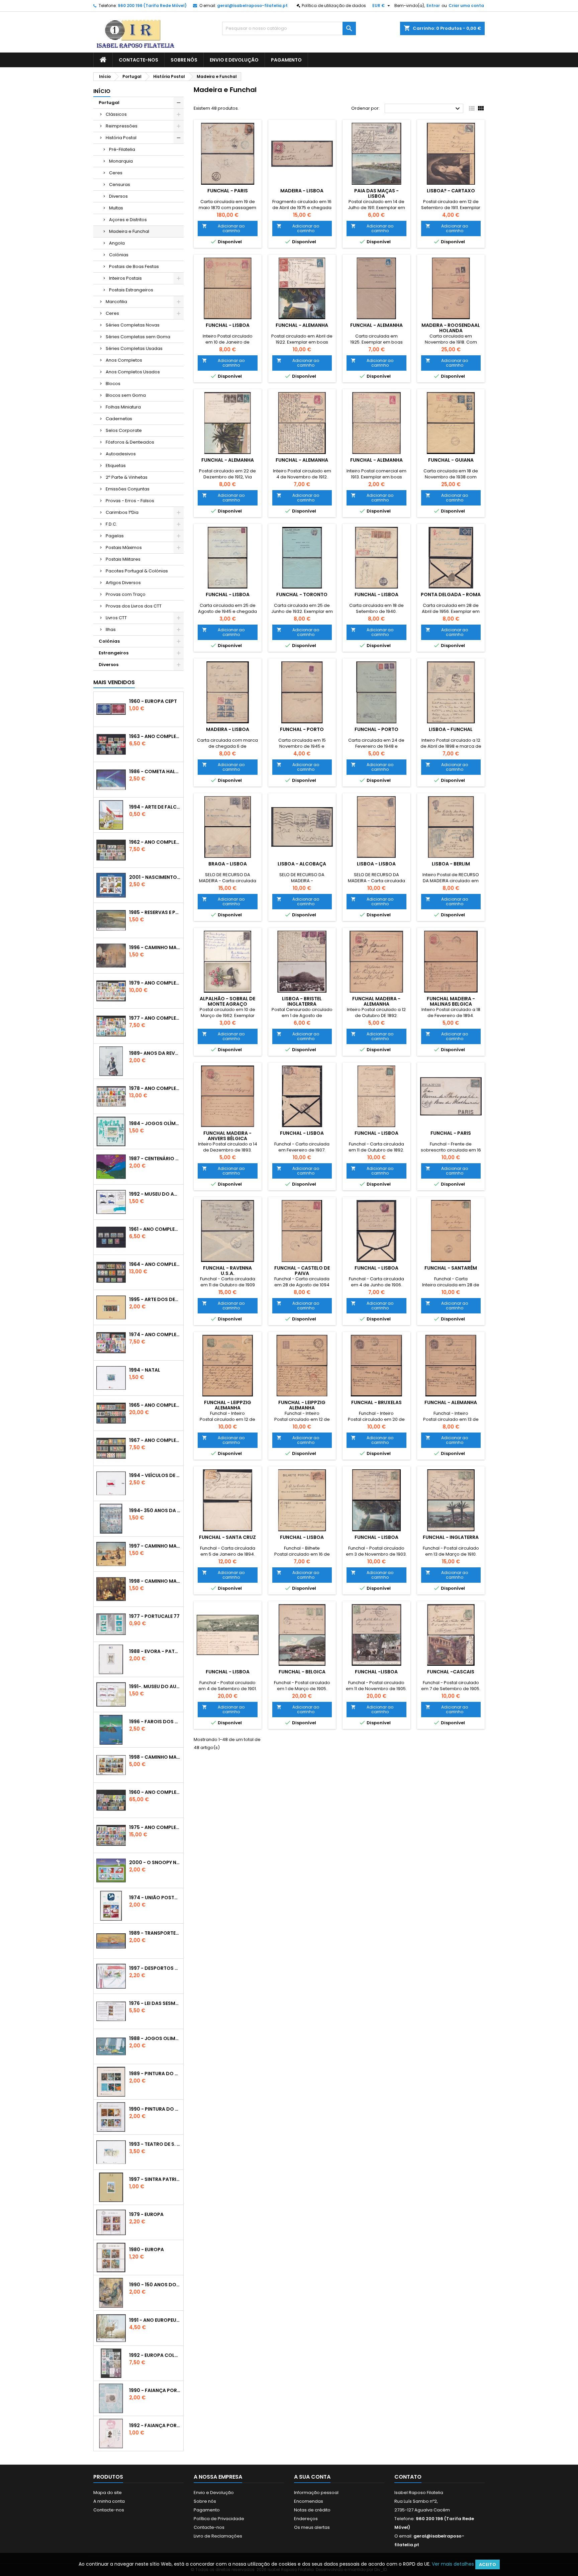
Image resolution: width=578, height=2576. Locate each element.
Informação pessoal (316, 2493)
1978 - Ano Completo (155, 1088)
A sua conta (312, 2477)
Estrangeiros (114, 653)
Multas (116, 208)
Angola (117, 243)
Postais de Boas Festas (134, 266)
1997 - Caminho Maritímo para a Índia (155, 1546)
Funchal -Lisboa (376, 1672)
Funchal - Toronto (302, 594)
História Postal (121, 138)
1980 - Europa (147, 2249)
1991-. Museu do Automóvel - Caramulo (155, 1686)
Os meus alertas (312, 2527)
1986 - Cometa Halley (155, 771)
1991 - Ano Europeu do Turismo (155, 2320)
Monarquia (121, 161)
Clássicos (116, 114)
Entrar (433, 6)
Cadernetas (119, 419)
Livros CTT (116, 618)
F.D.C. (111, 524)
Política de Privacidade (219, 2519)
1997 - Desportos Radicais (155, 1968)
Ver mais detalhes (453, 2564)
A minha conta (109, 2501)
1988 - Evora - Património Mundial (155, 1651)
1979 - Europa (146, 2214)
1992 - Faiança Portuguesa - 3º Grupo (155, 2425)
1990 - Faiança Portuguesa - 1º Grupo (155, 2390)
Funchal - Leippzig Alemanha (228, 1405)
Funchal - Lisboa (228, 325)
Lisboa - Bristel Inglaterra (302, 1001)
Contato (408, 2477)
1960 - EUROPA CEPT (153, 701)
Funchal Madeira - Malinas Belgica (451, 1001)
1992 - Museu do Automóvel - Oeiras (155, 1194)
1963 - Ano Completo (155, 736)
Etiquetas (116, 466)
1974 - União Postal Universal (155, 1898)
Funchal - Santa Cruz (227, 1537)
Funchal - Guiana (451, 460)
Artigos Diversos (123, 583)
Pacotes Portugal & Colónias (137, 571)
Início (102, 91)
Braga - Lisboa (228, 864)
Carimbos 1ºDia (122, 512)
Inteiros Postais (125, 278)
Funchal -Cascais (451, 1672)
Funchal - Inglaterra (451, 1537)
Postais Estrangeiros (131, 290)
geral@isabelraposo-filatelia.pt (252, 6)
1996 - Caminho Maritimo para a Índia (155, 947)
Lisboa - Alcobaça (302, 864)
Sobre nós (184, 60)
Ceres (116, 173)
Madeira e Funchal (129, 231)
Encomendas (309, 2501)
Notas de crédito (312, 2510)
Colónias (119, 255)
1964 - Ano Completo (155, 1264)
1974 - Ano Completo (155, 1335)
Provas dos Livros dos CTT (134, 606)
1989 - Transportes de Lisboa (155, 1933)
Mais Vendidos (114, 682)
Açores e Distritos (128, 220)
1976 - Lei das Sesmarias (155, 2003)
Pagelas (115, 536)
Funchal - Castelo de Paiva (302, 1271)
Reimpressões (122, 126)
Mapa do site (108, 2493)
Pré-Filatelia (122, 149)
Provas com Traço (126, 594)
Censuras (120, 185)
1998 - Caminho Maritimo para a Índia (155, 1757)
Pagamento (286, 60)
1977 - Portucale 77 (154, 1616)
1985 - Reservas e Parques (155, 912)
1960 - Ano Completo (155, 1792)
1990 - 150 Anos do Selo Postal (155, 2285)
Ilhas (111, 629)
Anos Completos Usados (133, 372)
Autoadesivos (121, 454)
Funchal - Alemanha (302, 325)
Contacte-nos (138, 60)
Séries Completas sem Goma (138, 337)
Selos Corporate (124, 430)
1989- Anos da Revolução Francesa (155, 1053)
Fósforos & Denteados (130, 442)
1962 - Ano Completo (155, 842)
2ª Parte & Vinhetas (127, 477)
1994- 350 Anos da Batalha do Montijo (155, 1510)
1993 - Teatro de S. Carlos (155, 2144)
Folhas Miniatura (123, 407)
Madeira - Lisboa (302, 191)
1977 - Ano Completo (155, 1018)
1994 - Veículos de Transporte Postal (155, 1475)
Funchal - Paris (228, 191)
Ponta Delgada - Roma (451, 594)
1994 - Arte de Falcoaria (155, 807)
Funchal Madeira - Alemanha (376, 1001)
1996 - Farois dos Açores (155, 1722)
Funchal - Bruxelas (376, 1402)
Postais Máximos (124, 547)
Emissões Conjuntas (128, 489)
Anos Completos (124, 360)
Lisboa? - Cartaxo (451, 191)
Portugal (109, 103)
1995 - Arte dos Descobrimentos (155, 1299)
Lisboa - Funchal (451, 729)
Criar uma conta (466, 6)
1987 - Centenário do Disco (155, 1159)
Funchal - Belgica (302, 1672)
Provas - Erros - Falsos (130, 501)
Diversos (118, 196)
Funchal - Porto (302, 729)
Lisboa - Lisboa (376, 864)
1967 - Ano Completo (155, 1440)
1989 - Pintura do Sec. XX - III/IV (155, 2074)
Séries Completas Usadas (134, 348)
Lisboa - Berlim (451, 864)
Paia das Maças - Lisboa (376, 193)
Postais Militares (123, 559)
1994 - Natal (145, 1370)
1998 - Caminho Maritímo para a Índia (155, 1581)
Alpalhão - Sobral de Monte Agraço (227, 1001)
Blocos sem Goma (126, 395)
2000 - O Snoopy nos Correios (155, 1862)
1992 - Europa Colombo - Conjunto (155, 2355)
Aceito (488, 2564)
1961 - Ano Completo (155, 1229)
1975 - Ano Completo (155, 1827)
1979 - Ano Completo (155, 983)
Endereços (306, 2519)
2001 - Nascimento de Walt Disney (155, 877)
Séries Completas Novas (133, 325)
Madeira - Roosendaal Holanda (451, 328)
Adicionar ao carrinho (223, 228)
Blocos (113, 384)
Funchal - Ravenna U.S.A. (227, 1271)
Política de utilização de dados (334, 6)
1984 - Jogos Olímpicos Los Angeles (155, 1123)
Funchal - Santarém (451, 1268)
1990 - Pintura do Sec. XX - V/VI (155, 2109)
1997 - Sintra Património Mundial (155, 2179)
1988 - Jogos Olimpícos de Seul (155, 2038)
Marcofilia (116, 302)
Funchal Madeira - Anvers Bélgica (227, 1136)
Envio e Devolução (234, 60)
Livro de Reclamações (218, 2536)
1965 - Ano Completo (155, 1405)
